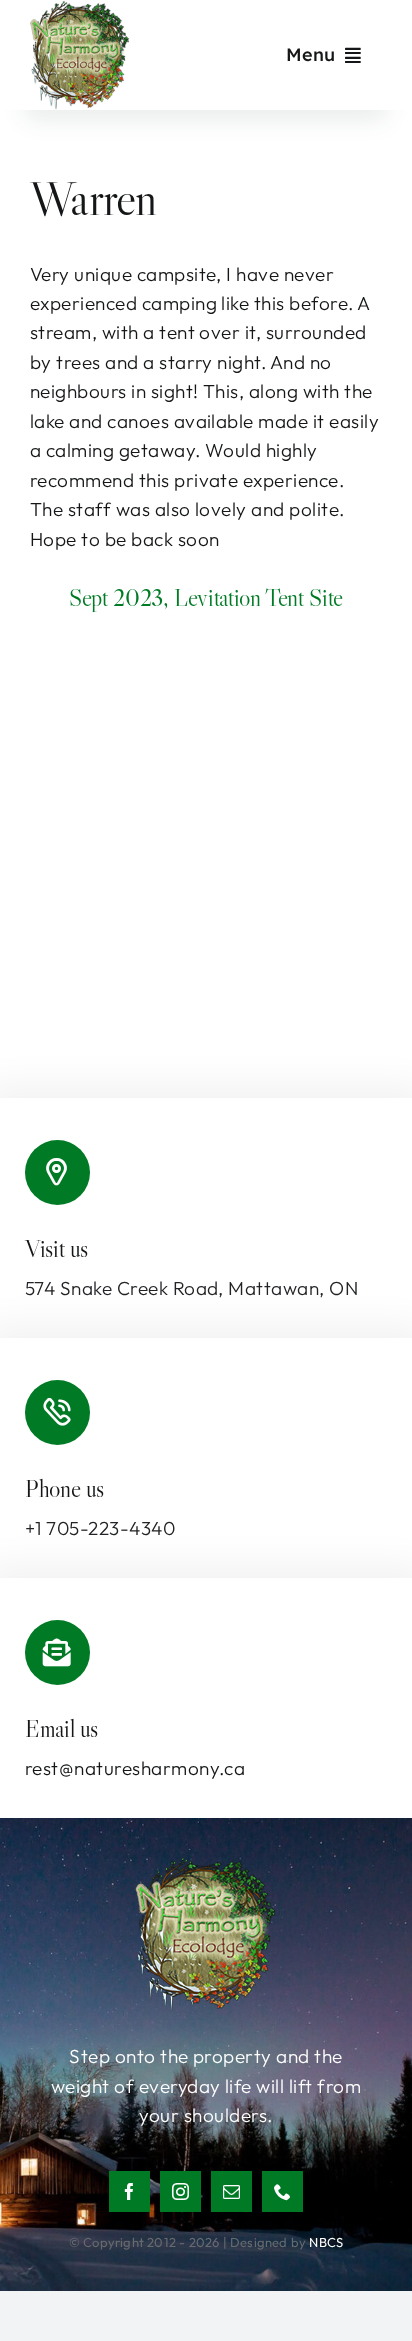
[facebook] (129, 2191)
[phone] (282, 2191)
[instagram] (180, 2191)
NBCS (326, 2242)
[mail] (231, 2191)
